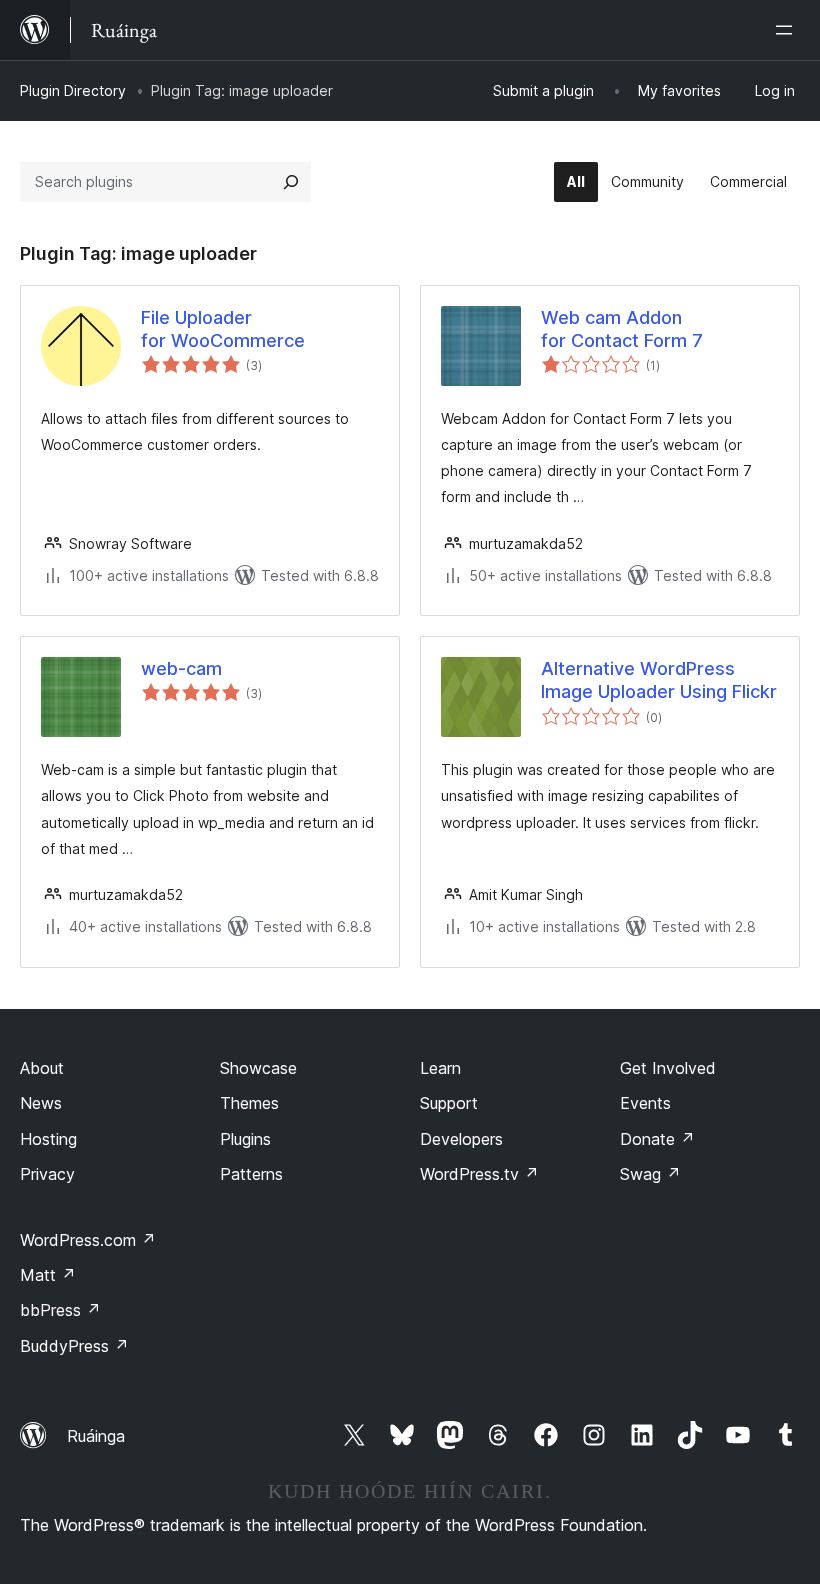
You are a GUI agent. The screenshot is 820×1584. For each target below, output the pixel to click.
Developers (461, 1139)
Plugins (245, 1139)
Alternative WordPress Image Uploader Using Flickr (659, 680)
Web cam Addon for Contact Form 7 (622, 329)
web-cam (181, 668)
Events (645, 1103)
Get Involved (668, 1068)
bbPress (60, 1310)
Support (449, 1103)
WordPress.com (88, 1240)
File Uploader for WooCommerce (223, 329)
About (42, 1068)
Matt (48, 1275)
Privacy (47, 1174)
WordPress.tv (479, 1174)
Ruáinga (96, 1436)
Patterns (251, 1174)
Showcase (258, 1068)
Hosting (48, 1139)
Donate (657, 1139)
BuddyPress (74, 1346)
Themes (249, 1103)
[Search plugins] (291, 182)
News (41, 1103)
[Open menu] (788, 30)
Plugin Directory (73, 90)
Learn (440, 1068)
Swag (650, 1174)
